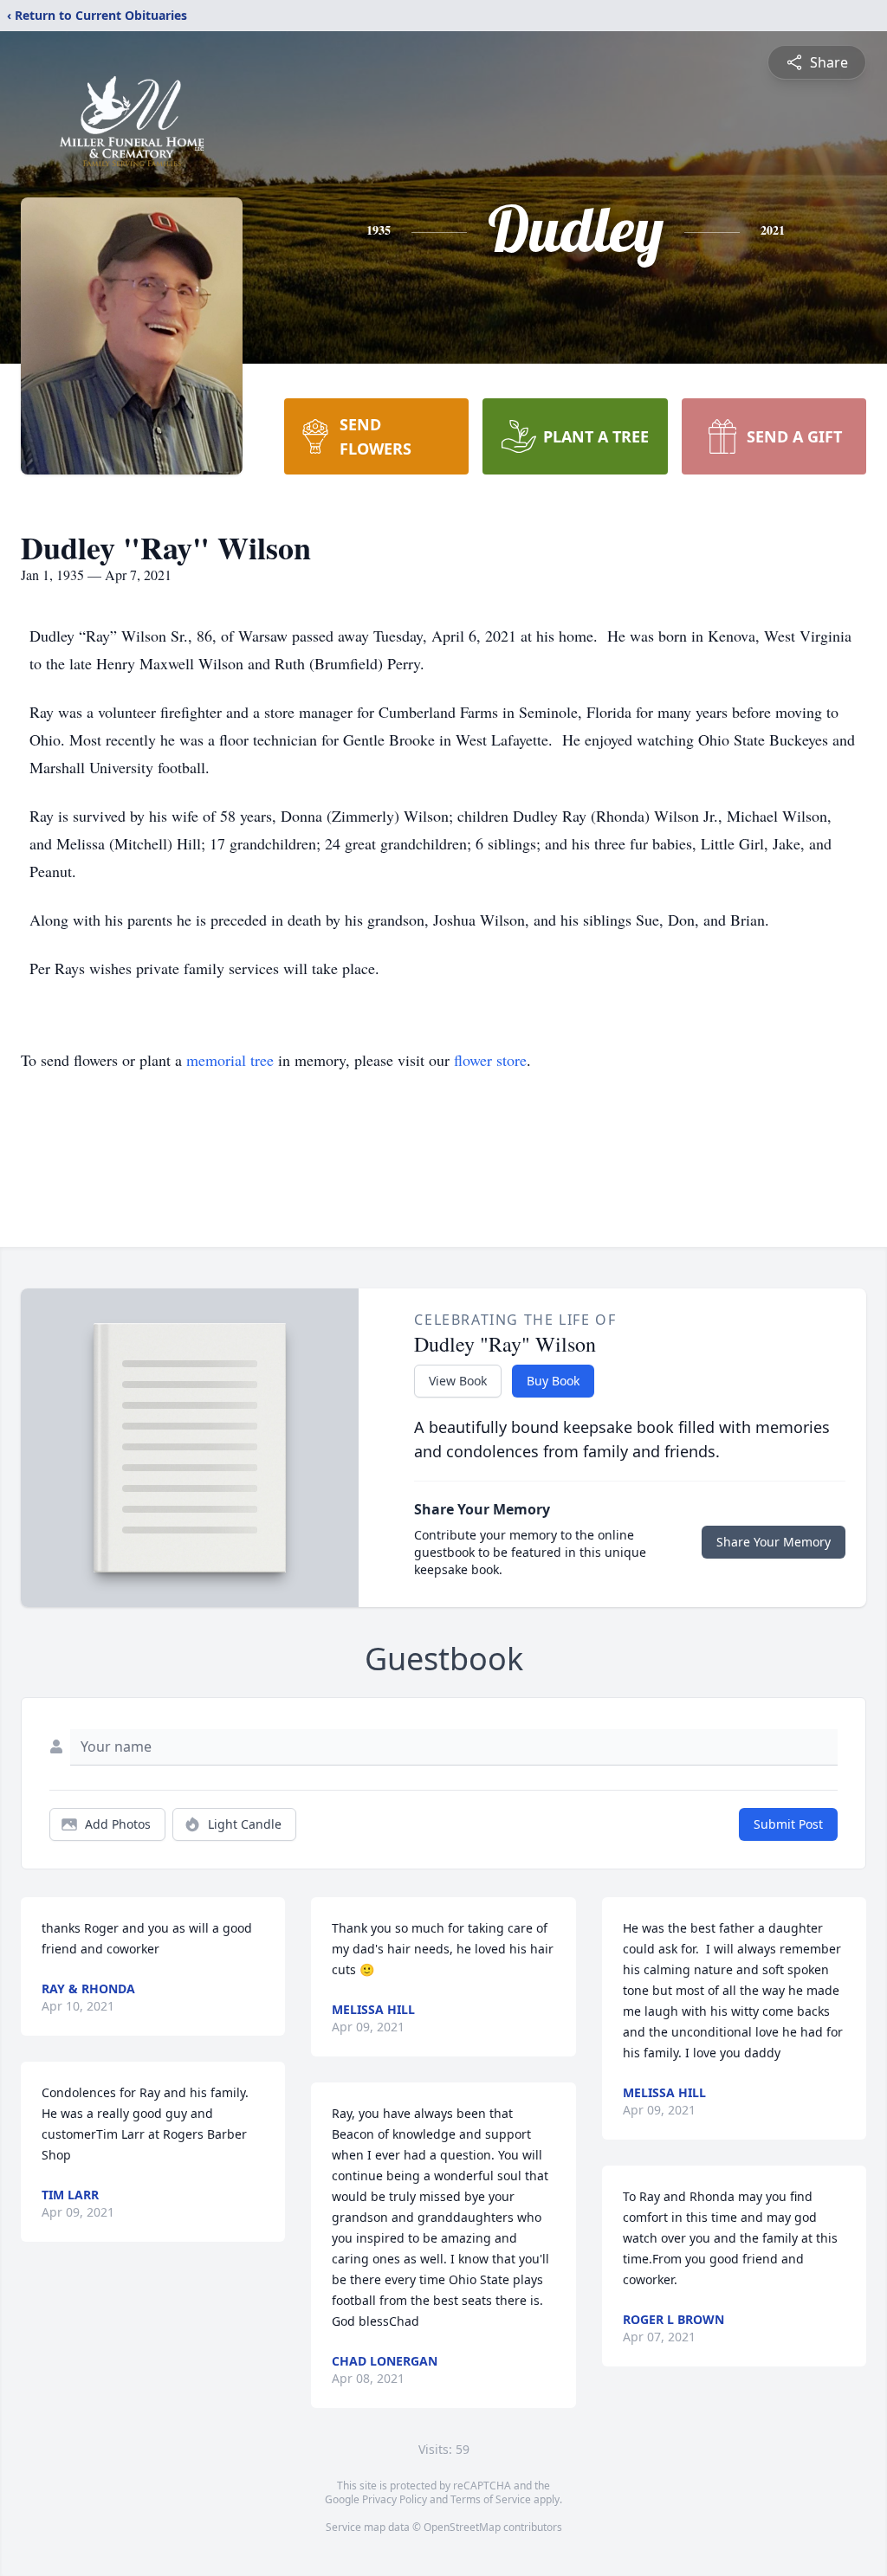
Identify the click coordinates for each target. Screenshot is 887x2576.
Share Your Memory (774, 1542)
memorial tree (230, 1060)
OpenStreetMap (462, 2527)
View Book (458, 1381)
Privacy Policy (395, 2499)
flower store (490, 1060)
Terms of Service (491, 2499)
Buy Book (553, 1381)
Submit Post (788, 1824)
